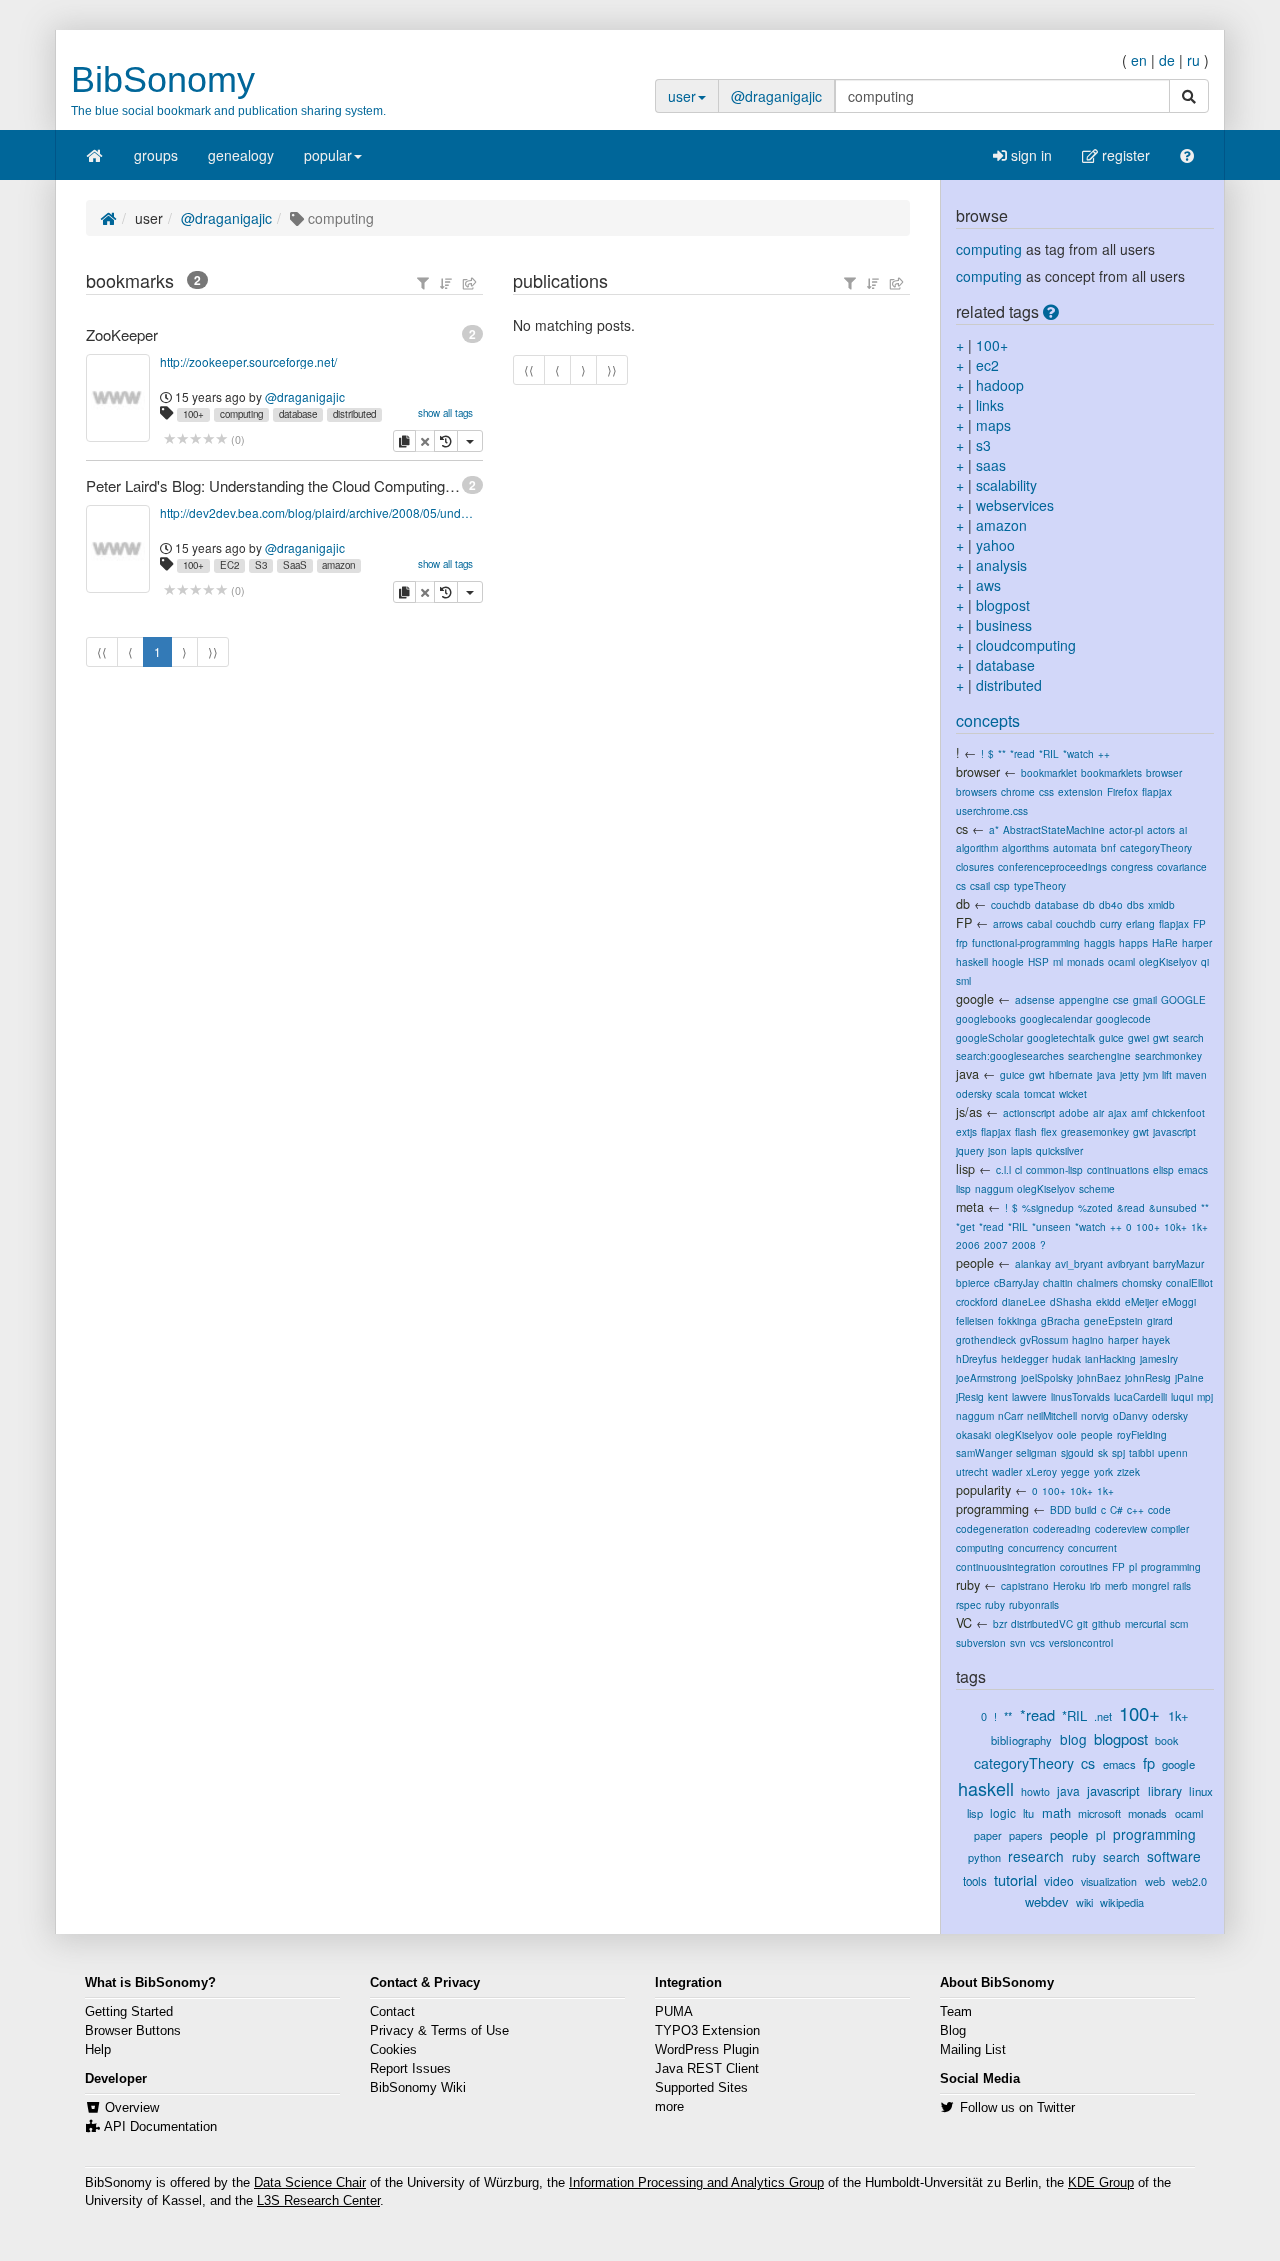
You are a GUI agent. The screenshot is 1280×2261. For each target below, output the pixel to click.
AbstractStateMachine (1054, 829)
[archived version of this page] (446, 441)
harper (1197, 942)
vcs (1037, 1642)
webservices (1015, 505)
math (1056, 1812)
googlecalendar (1056, 1018)
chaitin (1058, 1282)
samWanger (984, 1452)
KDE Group (1101, 2183)
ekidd (1108, 1301)
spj (1118, 1452)
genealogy (241, 155)
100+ (193, 414)
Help (98, 2050)
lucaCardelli (1140, 1396)
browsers (976, 791)
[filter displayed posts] (423, 283)
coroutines (1084, 1566)
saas (991, 465)
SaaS (295, 565)
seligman (1036, 1452)
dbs (1135, 904)
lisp (965, 1169)
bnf (1108, 847)
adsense (1035, 999)
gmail (1145, 999)
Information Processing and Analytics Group (696, 2183)
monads (1085, 961)
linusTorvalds (1080, 1396)
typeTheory (1040, 885)
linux (1201, 1791)
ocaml (1121, 961)
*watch (1078, 753)
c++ (1135, 1509)
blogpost (1003, 605)
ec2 (987, 365)
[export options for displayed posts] (470, 283)
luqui (1182, 1396)
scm (1179, 1623)
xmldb (1161, 904)
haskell (972, 961)
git (1082, 1623)
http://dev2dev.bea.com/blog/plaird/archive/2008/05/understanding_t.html (317, 512)
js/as (969, 1112)
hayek (1156, 1339)
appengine (1084, 999)
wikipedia (1122, 1902)
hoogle (1008, 961)
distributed (354, 414)
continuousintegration (1006, 1566)
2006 (968, 1244)
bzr (1000, 1623)
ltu (1028, 1813)
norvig (1095, 1415)
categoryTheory (1156, 847)
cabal (1039, 923)
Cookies (393, 2050)
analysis (1001, 565)
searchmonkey (1168, 1055)
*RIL (1049, 753)
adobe (1074, 1112)
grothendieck (986, 1339)
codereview (1121, 1528)
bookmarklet (1049, 772)
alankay (1033, 1263)
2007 (996, 1244)
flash (1026, 1131)
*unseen (1051, 1226)
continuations (1118, 1169)
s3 (983, 445)
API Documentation (160, 2127)
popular (328, 155)
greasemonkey (1095, 1131)
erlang (1140, 923)
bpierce (973, 1282)
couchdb (1011, 904)
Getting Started (129, 2012)
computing (241, 414)
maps (993, 425)
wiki (1084, 1902)
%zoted (1095, 1207)
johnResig (1148, 1377)
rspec (968, 1604)
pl (1133, 1566)
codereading (1062, 1528)
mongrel (1150, 1585)
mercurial (1145, 1623)
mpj (1205, 1396)
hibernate (1071, 1074)
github (1106, 1623)
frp (962, 942)
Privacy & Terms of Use (439, 2031)
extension (1080, 791)
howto (1035, 1791)
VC (964, 1623)
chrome (1018, 791)
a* (994, 829)
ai (1183, 829)
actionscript (1029, 1112)
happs (1133, 942)
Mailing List (973, 2050)
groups (156, 155)
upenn (1173, 1452)
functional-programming (1026, 942)
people (975, 1263)
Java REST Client (707, 2069)
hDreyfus (976, 1358)
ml (1058, 961)
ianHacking (1110, 1358)
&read (1131, 1207)
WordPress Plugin (707, 2050)
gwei (1138, 1037)
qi (1205, 961)
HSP (1038, 961)
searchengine (1099, 1055)
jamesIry (1159, 1358)
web (1155, 1881)
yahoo (995, 545)
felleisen (975, 1320)
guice (1111, 1037)
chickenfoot (1178, 1112)
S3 (261, 565)
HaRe (1165, 942)
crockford (977, 1301)
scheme (1097, 1188)
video (1059, 1880)
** (1002, 753)
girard (1160, 1320)
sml (963, 980)
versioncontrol (1081, 1642)
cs (962, 829)
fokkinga (1017, 1320)
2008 (1024, 1244)
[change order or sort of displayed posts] (446, 283)
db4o (1111, 904)
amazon (338, 565)
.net (1103, 1716)
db (963, 904)
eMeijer (1141, 1301)
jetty (1129, 1074)
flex (1049, 1131)
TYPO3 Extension (707, 2031)
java (967, 1074)
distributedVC (1042, 1623)
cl (1018, 1169)
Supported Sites (701, 2088)
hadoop (1000, 385)
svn (1018, 1642)
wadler (1007, 1471)
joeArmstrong (986, 1377)
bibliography (1021, 1740)
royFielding (1142, 1434)
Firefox (1122, 791)
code (1159, 1509)
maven (1191, 1074)
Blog (953, 2031)
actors (1161, 829)
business (1004, 625)
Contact (392, 2012)
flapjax (1157, 791)
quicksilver (1059, 1150)
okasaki (973, 1434)
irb (1095, 1585)
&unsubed (1173, 1207)
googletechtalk (1061, 1037)
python (984, 1857)
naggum (994, 1188)
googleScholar (989, 1037)
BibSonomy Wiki (418, 2088)
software (1174, 1856)
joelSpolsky (1047, 1377)
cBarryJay (1016, 1282)
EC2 (229, 565)
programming (992, 1509)
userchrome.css (992, 810)
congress (1132, 866)
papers (1026, 1835)
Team (956, 2012)
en (1139, 60)
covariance (1182, 866)
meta (970, 1207)
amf (1139, 1112)
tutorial (1015, 1879)
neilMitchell (1052, 1415)
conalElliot (1189, 1282)
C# (1116, 1509)
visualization (1109, 1881)
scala (1008, 1093)
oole (1067, 1434)
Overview (132, 2108)
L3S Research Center (318, 2201)
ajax (1117, 1112)
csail (980, 885)
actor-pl (1126, 829)
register (1124, 155)
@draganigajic (776, 96)
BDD (1060, 1509)
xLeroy (1041, 1471)
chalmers (1097, 1282)
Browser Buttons (133, 2031)
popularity (983, 1490)
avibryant (1128, 1263)
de (1167, 60)
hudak (1066, 1358)
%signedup (1048, 1207)
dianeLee (1024, 1301)
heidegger (1024, 1358)
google (975, 999)
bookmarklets (1111, 772)
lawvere (1029, 1396)
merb (1116, 1585)
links (990, 405)
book (1166, 1740)
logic (1003, 1812)
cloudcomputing (1026, 645)
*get (965, 1226)
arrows (1008, 923)
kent (998, 1396)
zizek (1128, 1471)
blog (1073, 1739)
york (1103, 1471)
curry (1111, 923)
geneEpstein (1113, 1320)
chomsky (1142, 1282)
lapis (1021, 1150)
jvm (1150, 1074)
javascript (1174, 1131)
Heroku (1069, 1585)
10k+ (1175, 1226)
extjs (966, 1131)
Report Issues (410, 2069)
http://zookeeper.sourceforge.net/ (248, 361)
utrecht (972, 1471)
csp (1002, 885)
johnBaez (1099, 1377)
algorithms (1025, 847)
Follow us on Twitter (1017, 2108)
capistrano (1025, 1585)
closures (975, 866)
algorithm (977, 847)
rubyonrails (1034, 1604)
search (1188, 1037)
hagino (1088, 1339)
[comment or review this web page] (195, 439)
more (669, 2107)
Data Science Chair (310, 2183)
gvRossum (1044, 1339)
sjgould (1077, 1452)
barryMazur (1178, 1263)
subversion (981, 1642)
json (997, 1150)
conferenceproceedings (1052, 866)
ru (1193, 60)
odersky (974, 1093)
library (1165, 1790)
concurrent (1092, 1547)
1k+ (1199, 1226)
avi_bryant (1079, 1263)
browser (978, 772)
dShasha (1071, 1301)
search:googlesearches (1010, 1055)
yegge (1075, 1471)
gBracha (1060, 1320)
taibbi (1141, 1452)
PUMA (674, 2012)
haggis (1099, 942)
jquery (970, 1150)
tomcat (1039, 1093)
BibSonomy (163, 79)
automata (1075, 847)
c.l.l (1003, 1169)
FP (964, 923)
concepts (988, 720)
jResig (970, 1396)
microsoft (1099, 1813)
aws (988, 585)
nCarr (1010, 1415)
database (298, 414)
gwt (1161, 1037)
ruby (968, 1585)
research (1036, 1856)
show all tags (445, 413)
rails (1182, 1585)
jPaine (1189, 1377)
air (1098, 1112)
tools (975, 1881)
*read (1022, 753)
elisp (1163, 1169)
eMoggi (1179, 1301)
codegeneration (992, 1528)
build (1086, 1509)
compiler (1170, 1528)
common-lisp (1054, 1169)
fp (1149, 1762)
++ (1104, 753)
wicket (1073, 1093)
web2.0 (1189, 1881)
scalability (1006, 485)
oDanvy (1130, 1415)
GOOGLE (1183, 999)
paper (988, 1835)
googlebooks (986, 1018)
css (1046, 791)
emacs (1193, 1169)
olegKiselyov (1168, 961)
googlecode (1123, 1018)
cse (1121, 999)
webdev (1046, 1901)
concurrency (1036, 1547)
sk (1103, 1452)
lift (1167, 1074)
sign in (1029, 155)
